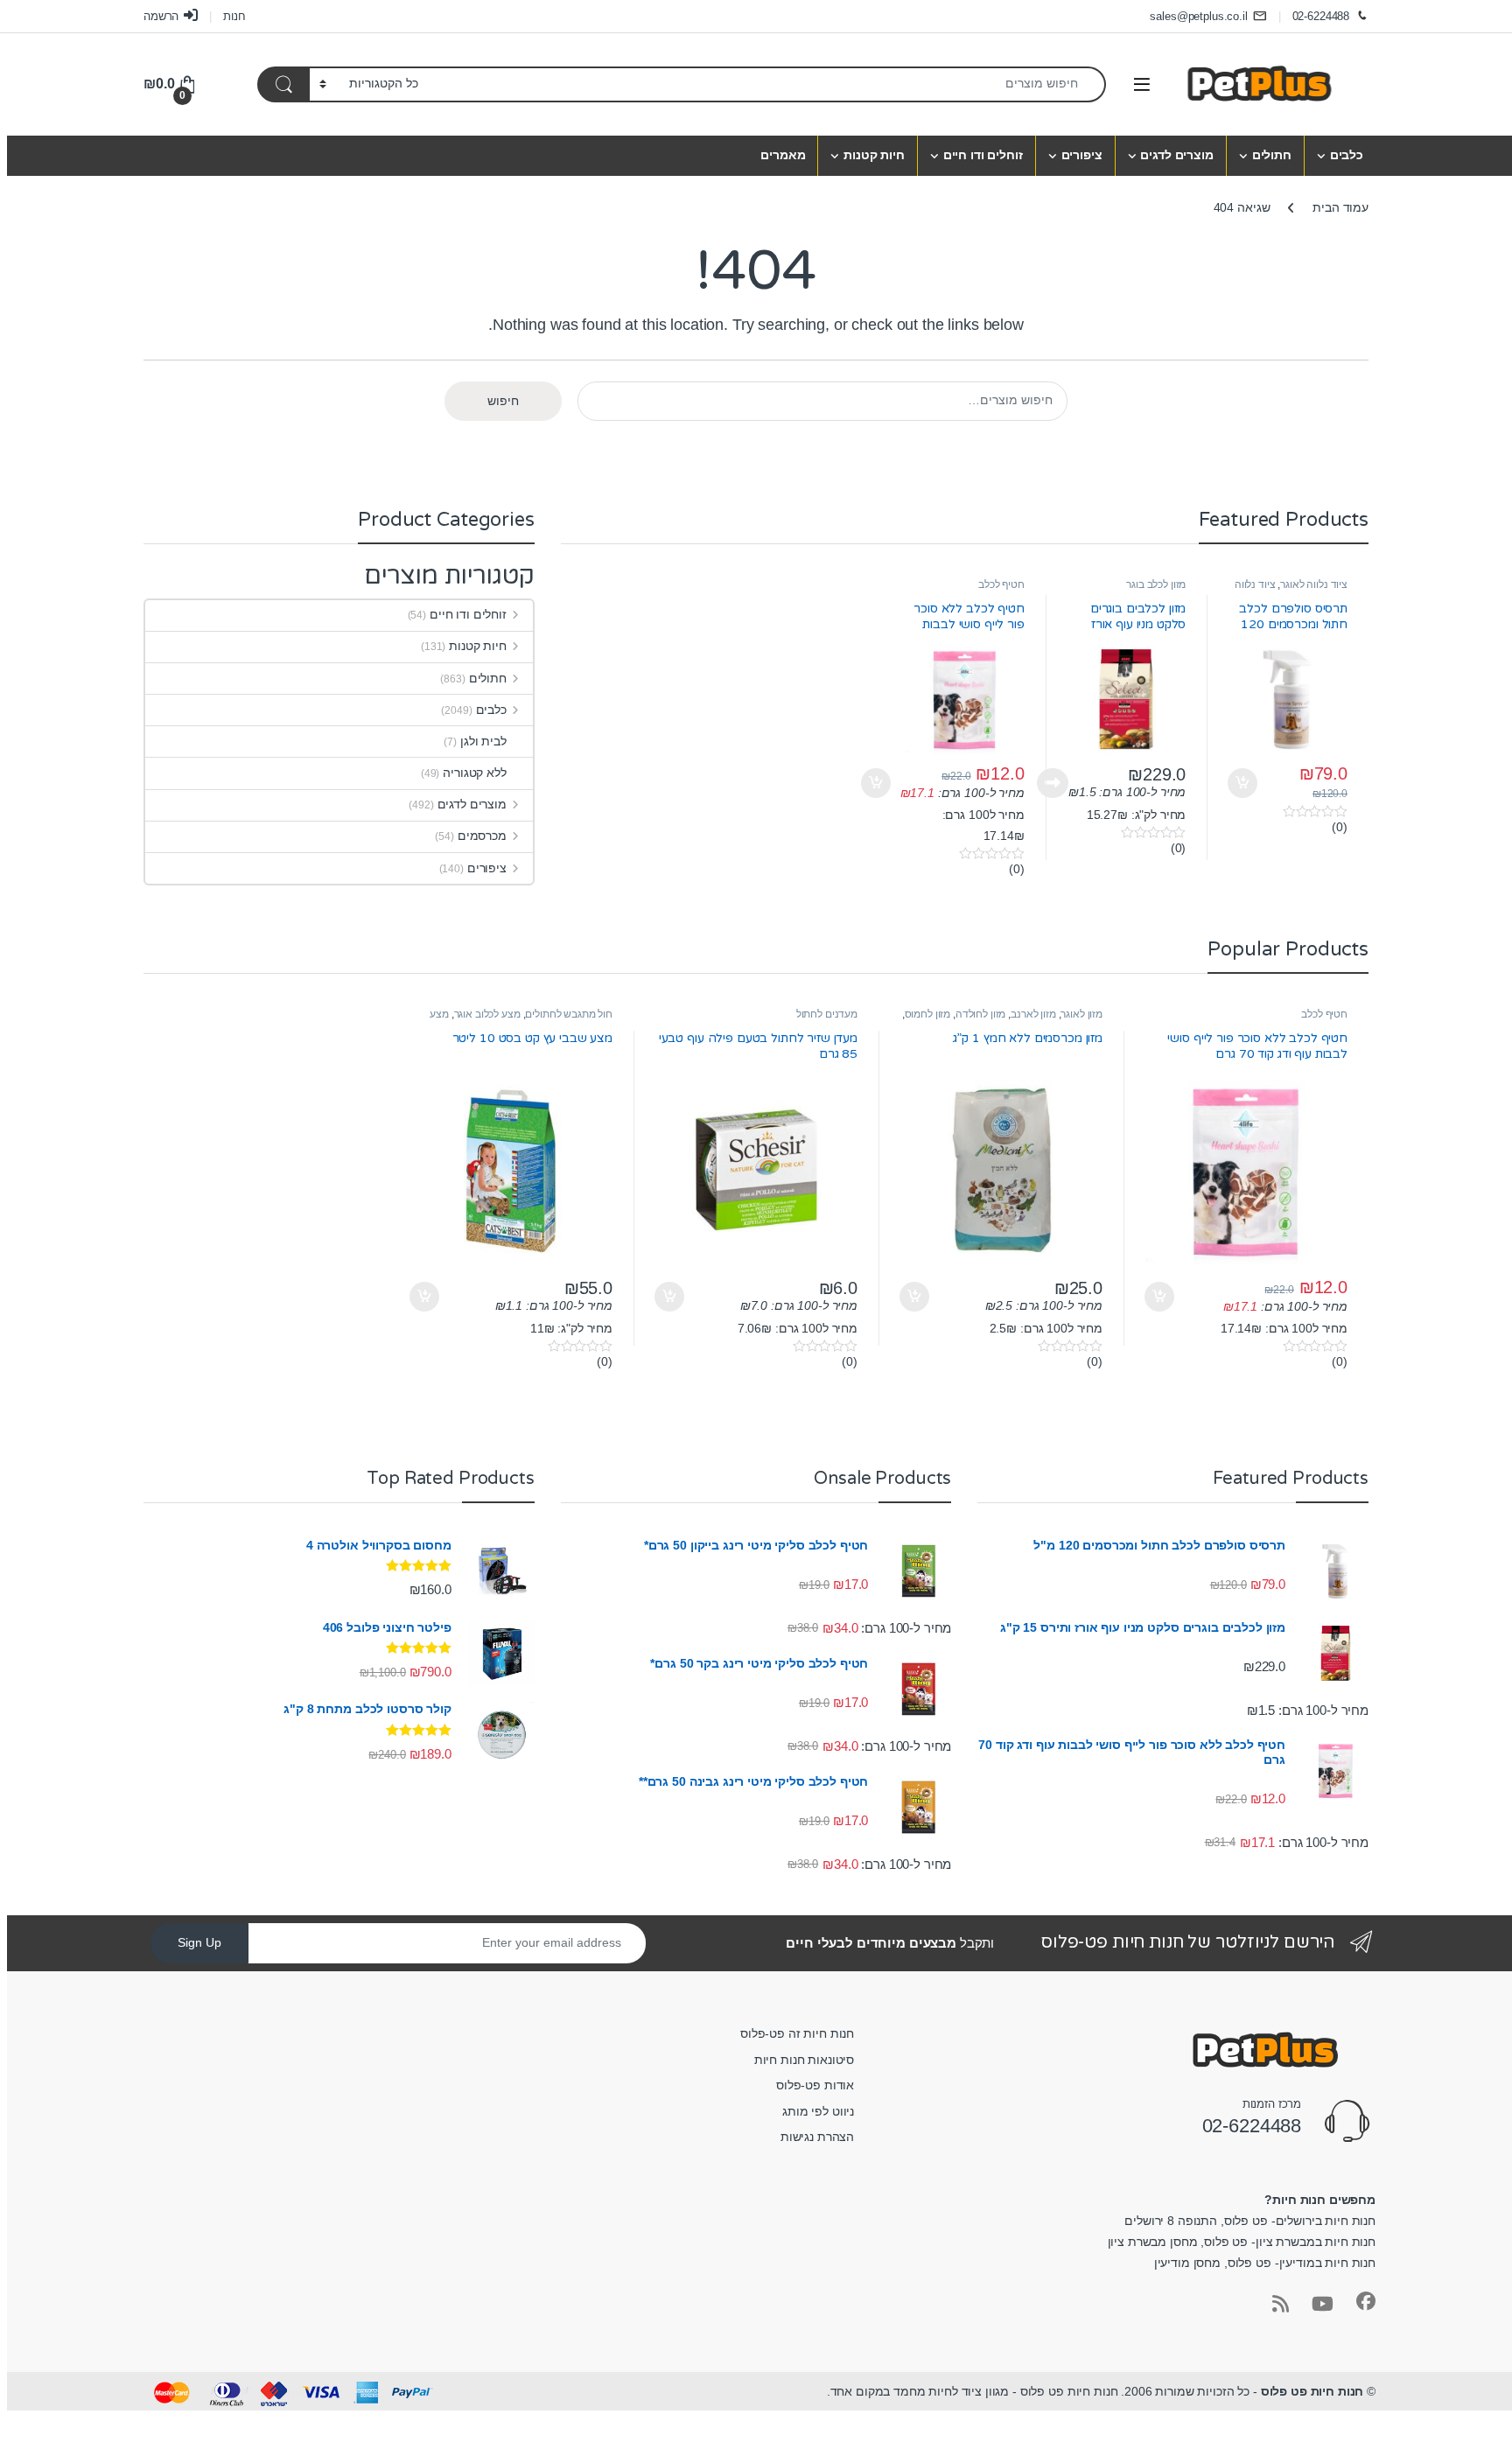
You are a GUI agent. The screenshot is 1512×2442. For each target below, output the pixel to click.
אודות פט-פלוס (815, 2085)
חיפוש (503, 401)
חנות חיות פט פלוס (1312, 2391)
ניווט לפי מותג (818, 2111)
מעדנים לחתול (827, 1014)
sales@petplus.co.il (1198, 16)
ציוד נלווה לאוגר (1314, 584)
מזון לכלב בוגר (1156, 584)
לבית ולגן (483, 741)
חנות (234, 16)
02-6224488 (1321, 16)
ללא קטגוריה (474, 773)
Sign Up (199, 1942)
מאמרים (783, 155)
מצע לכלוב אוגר (487, 1014)
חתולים (1272, 155)
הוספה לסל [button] (1245, 783)
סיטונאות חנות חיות (804, 2060)
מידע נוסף (1053, 783)
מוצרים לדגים (1176, 155)
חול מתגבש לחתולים (569, 1014)
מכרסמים (482, 836)
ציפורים (1082, 155)
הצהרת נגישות (817, 2137)
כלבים (1347, 155)
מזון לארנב (1033, 1014)
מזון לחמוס (928, 1014)
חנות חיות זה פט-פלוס (797, 2033)
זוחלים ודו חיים (983, 155)
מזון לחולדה (980, 1014)
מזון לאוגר (1081, 1014)
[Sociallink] (1366, 2301)
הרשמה (161, 16)
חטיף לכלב (1001, 584)
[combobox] (767, 84)
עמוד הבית (1340, 207)
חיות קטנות (874, 155)
